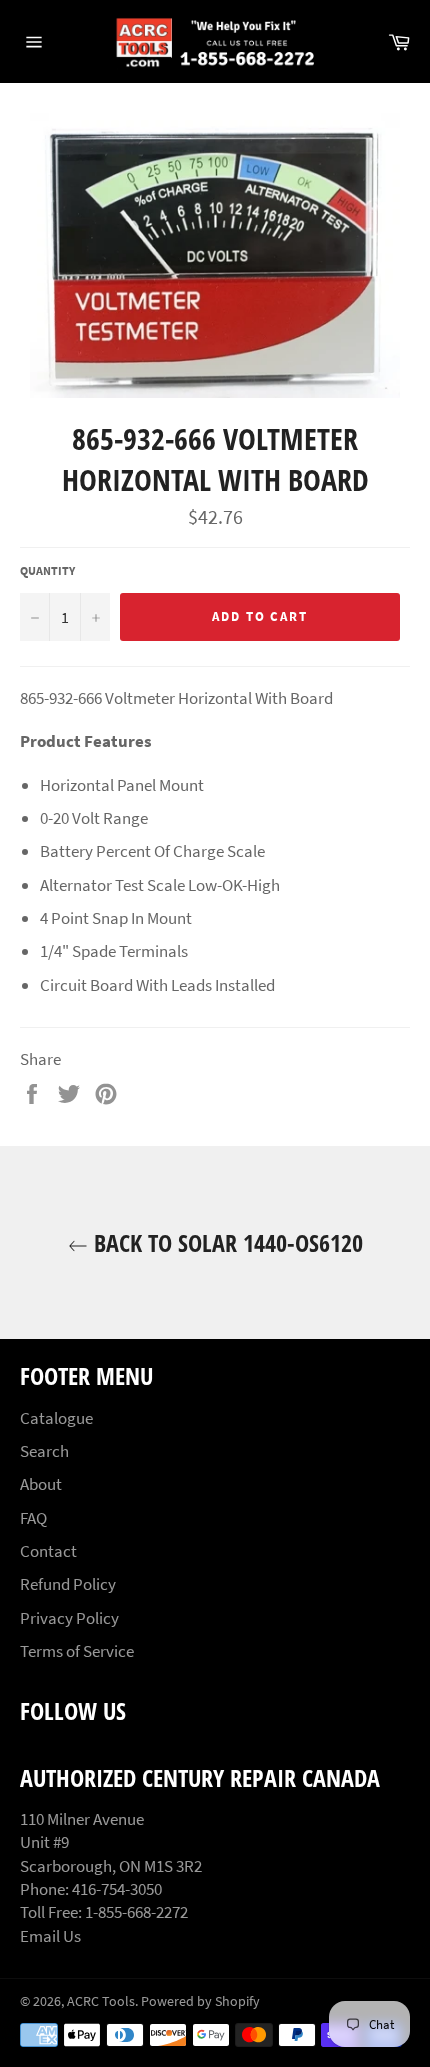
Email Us (50, 1936)
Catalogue (56, 1418)
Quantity (47, 570)
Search (44, 1451)
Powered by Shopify (200, 2001)
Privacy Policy (69, 1618)
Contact (48, 1551)
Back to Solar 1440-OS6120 (225, 1242)
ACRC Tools (101, 2001)
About (41, 1484)
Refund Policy (68, 1584)
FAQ (33, 1518)
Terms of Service (77, 1651)
